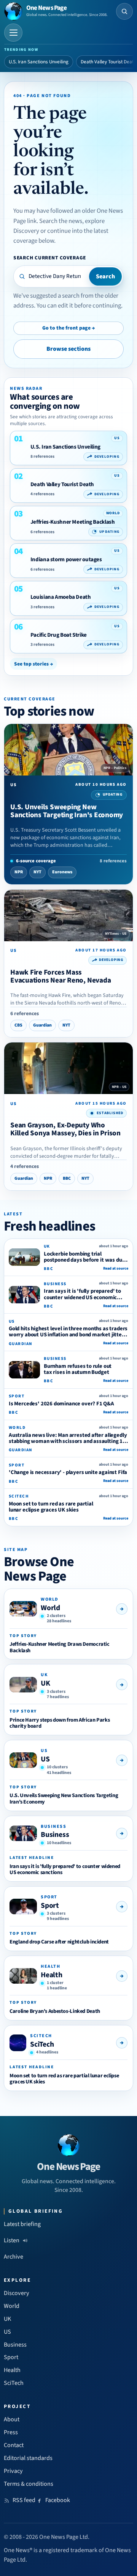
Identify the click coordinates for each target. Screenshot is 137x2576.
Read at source (116, 1268)
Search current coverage (50, 258)
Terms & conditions (29, 2484)
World (50, 1608)
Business (55, 1835)
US (45, 1759)
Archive (14, 2257)
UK (45, 1683)
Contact (14, 2445)
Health (52, 1975)
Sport (50, 1906)
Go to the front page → (68, 328)
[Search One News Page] (124, 11)
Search (105, 276)
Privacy (13, 2471)
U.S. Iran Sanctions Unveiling (39, 62)
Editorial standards (28, 2458)
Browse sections (68, 349)
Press (11, 2432)
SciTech (42, 2044)
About (12, 2419)
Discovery (17, 2293)
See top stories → (33, 664)
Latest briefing (22, 2224)
